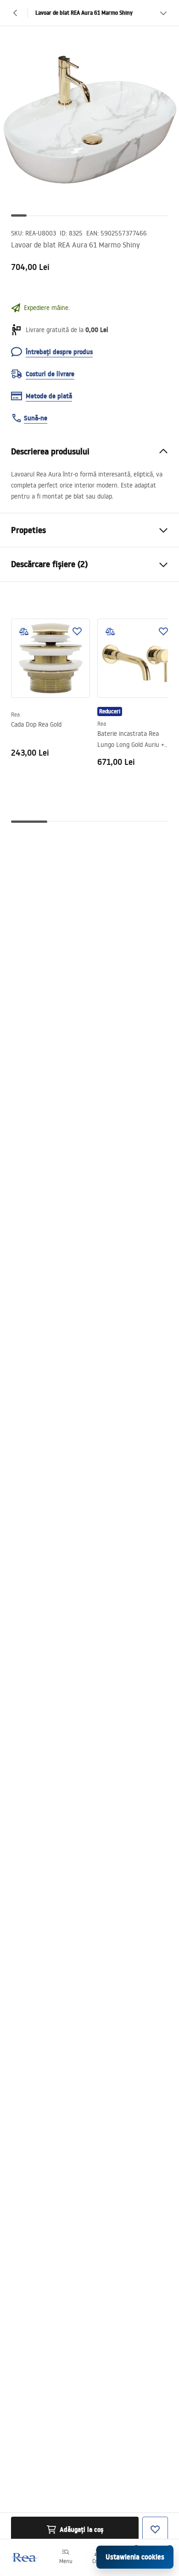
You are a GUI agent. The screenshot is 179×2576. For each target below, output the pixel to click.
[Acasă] (24, 2557)
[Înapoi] (16, 13)
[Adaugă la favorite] (77, 631)
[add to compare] (24, 631)
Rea (15, 714)
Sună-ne (36, 418)
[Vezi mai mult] (163, 13)
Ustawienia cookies (135, 2557)
